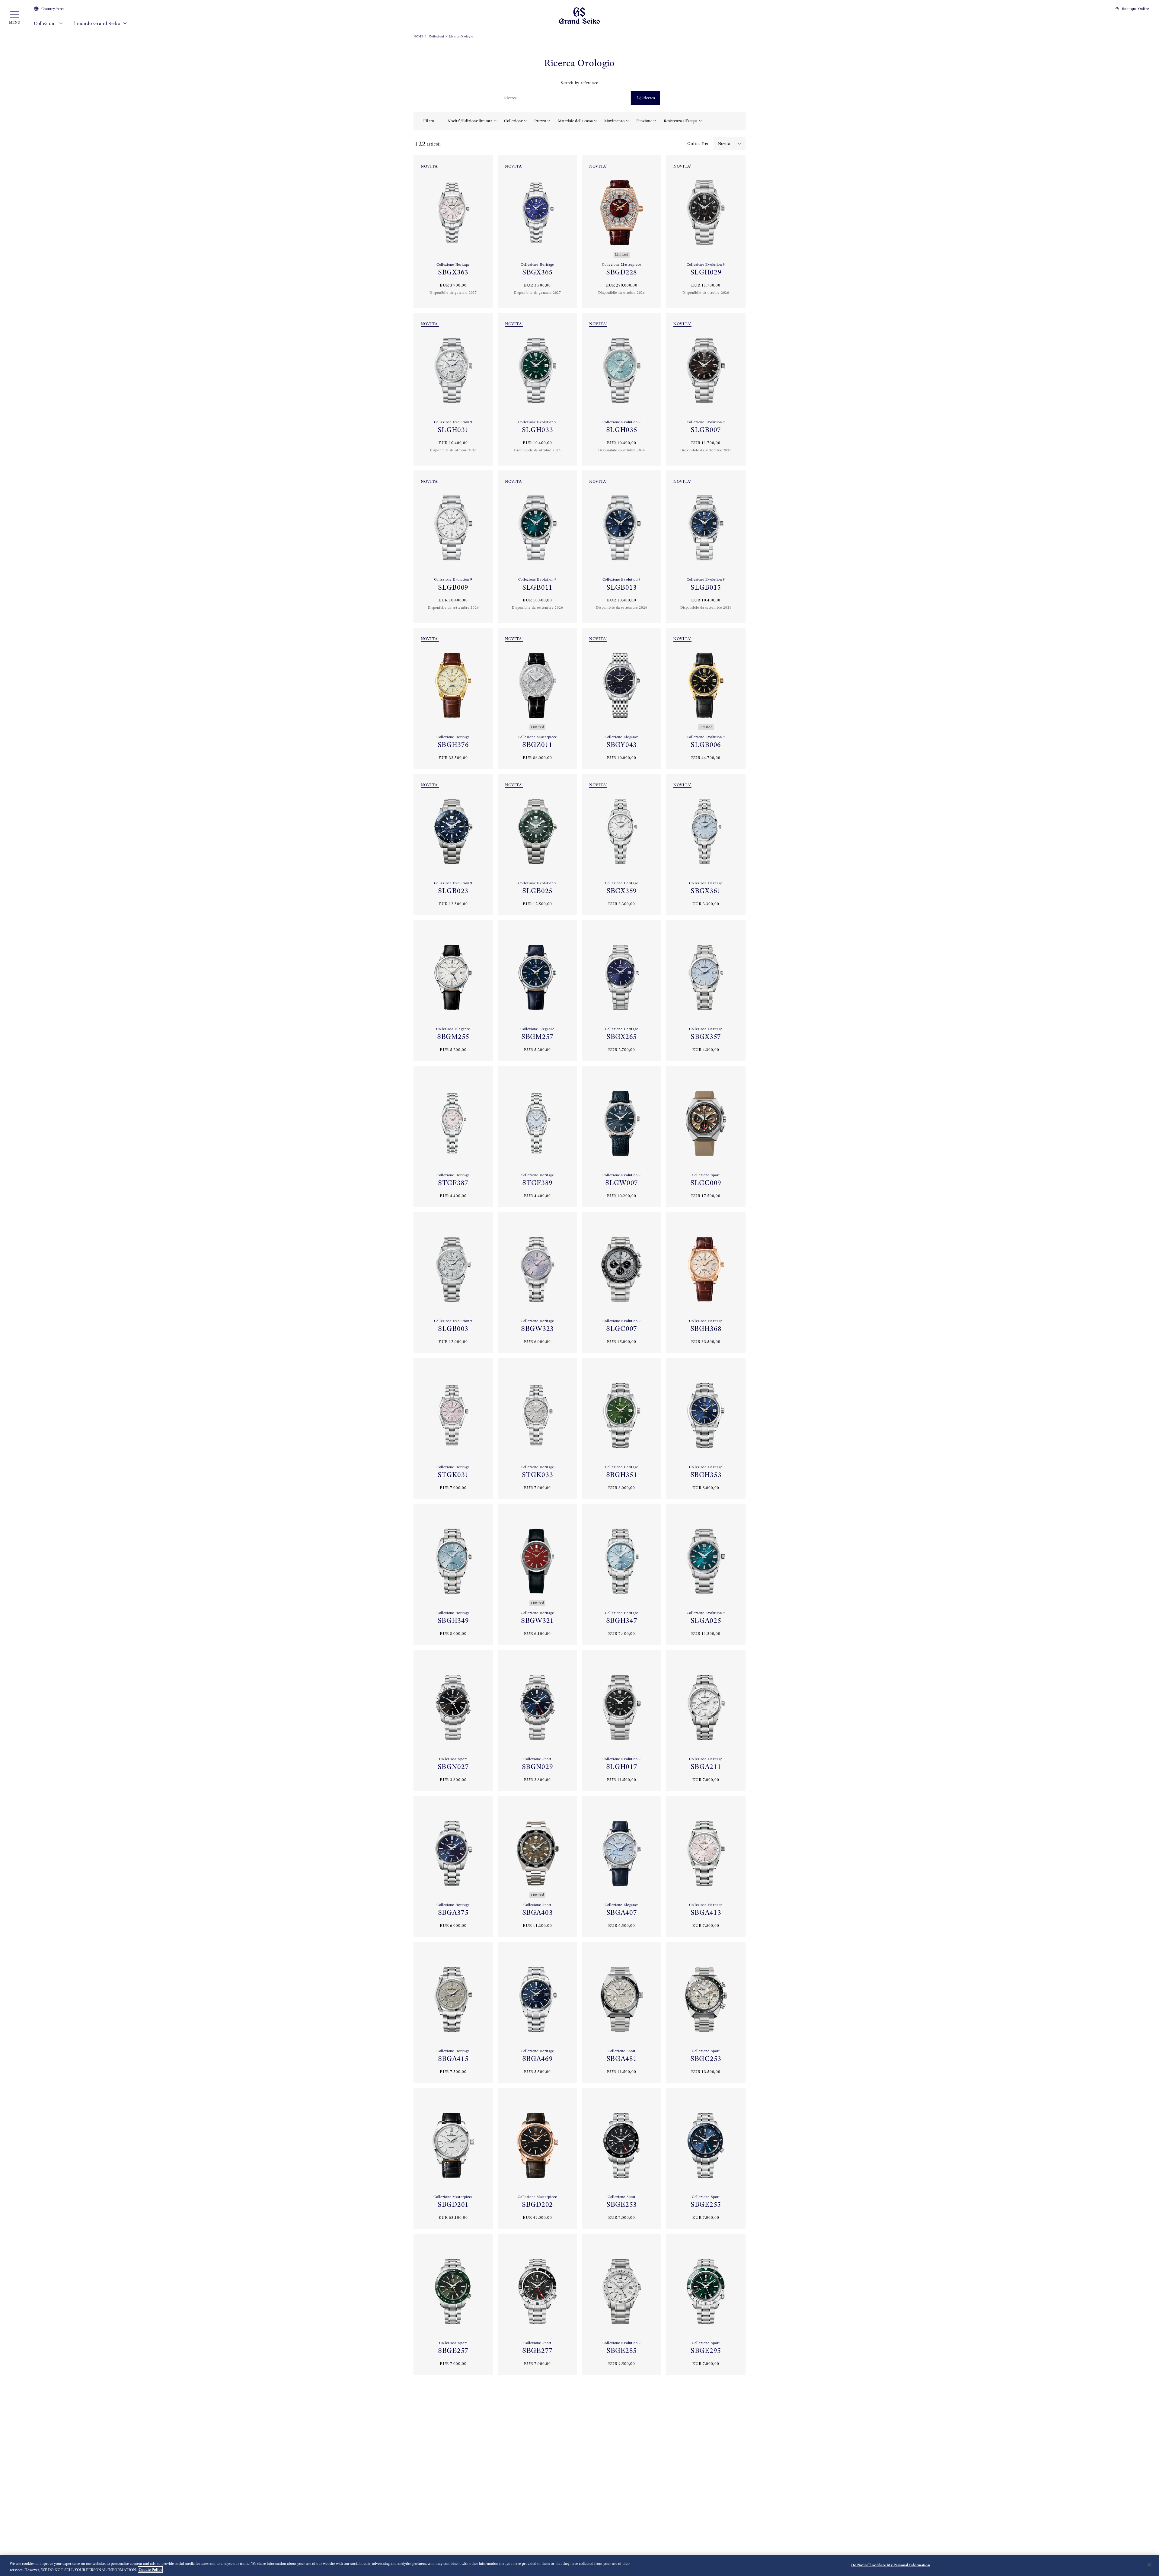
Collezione (513, 121)
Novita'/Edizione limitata (470, 121)
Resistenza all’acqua (681, 121)
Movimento (614, 121)
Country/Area (53, 9)
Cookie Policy (150, 2570)
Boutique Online (1136, 9)
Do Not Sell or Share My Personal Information (891, 2565)
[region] (579, 2565)
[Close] (1149, 2565)
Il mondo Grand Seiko (97, 23)
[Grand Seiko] (579, 15)
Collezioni (45, 23)
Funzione (644, 121)
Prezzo (540, 121)
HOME (418, 36)
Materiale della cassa (575, 121)
